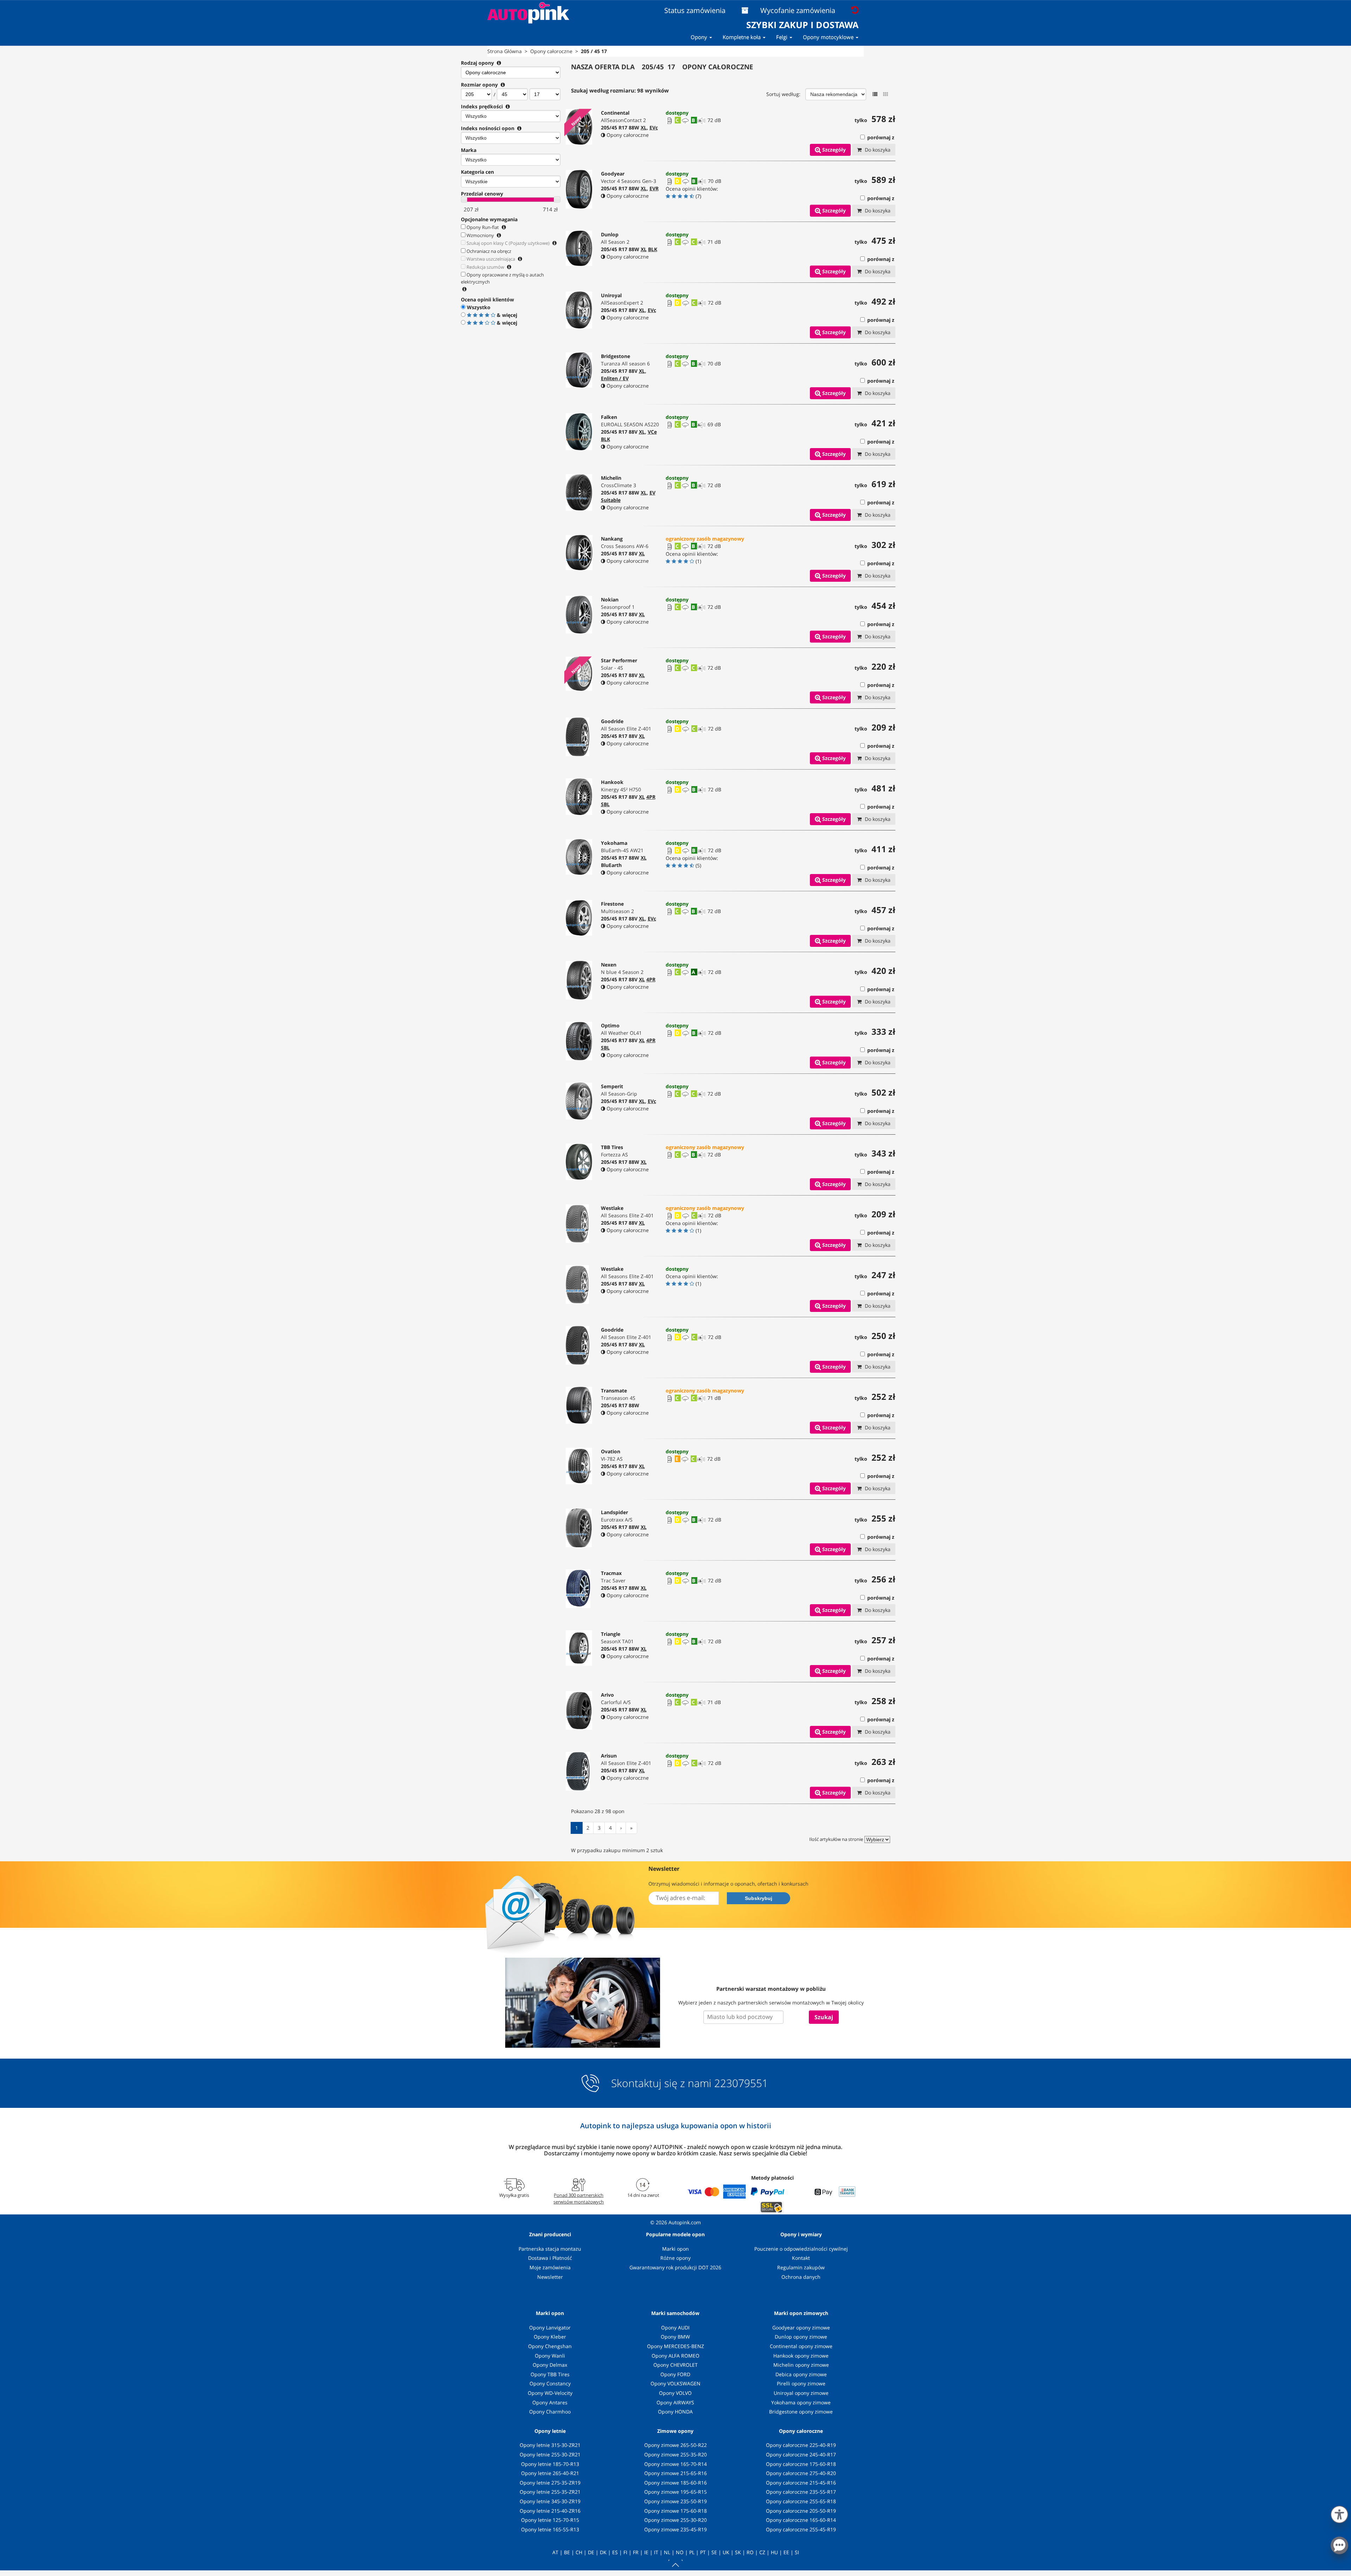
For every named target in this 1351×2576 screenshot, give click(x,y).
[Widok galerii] (886, 94)
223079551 (741, 2083)
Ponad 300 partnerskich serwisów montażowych (579, 2198)
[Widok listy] (875, 94)
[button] (1339, 2513)
